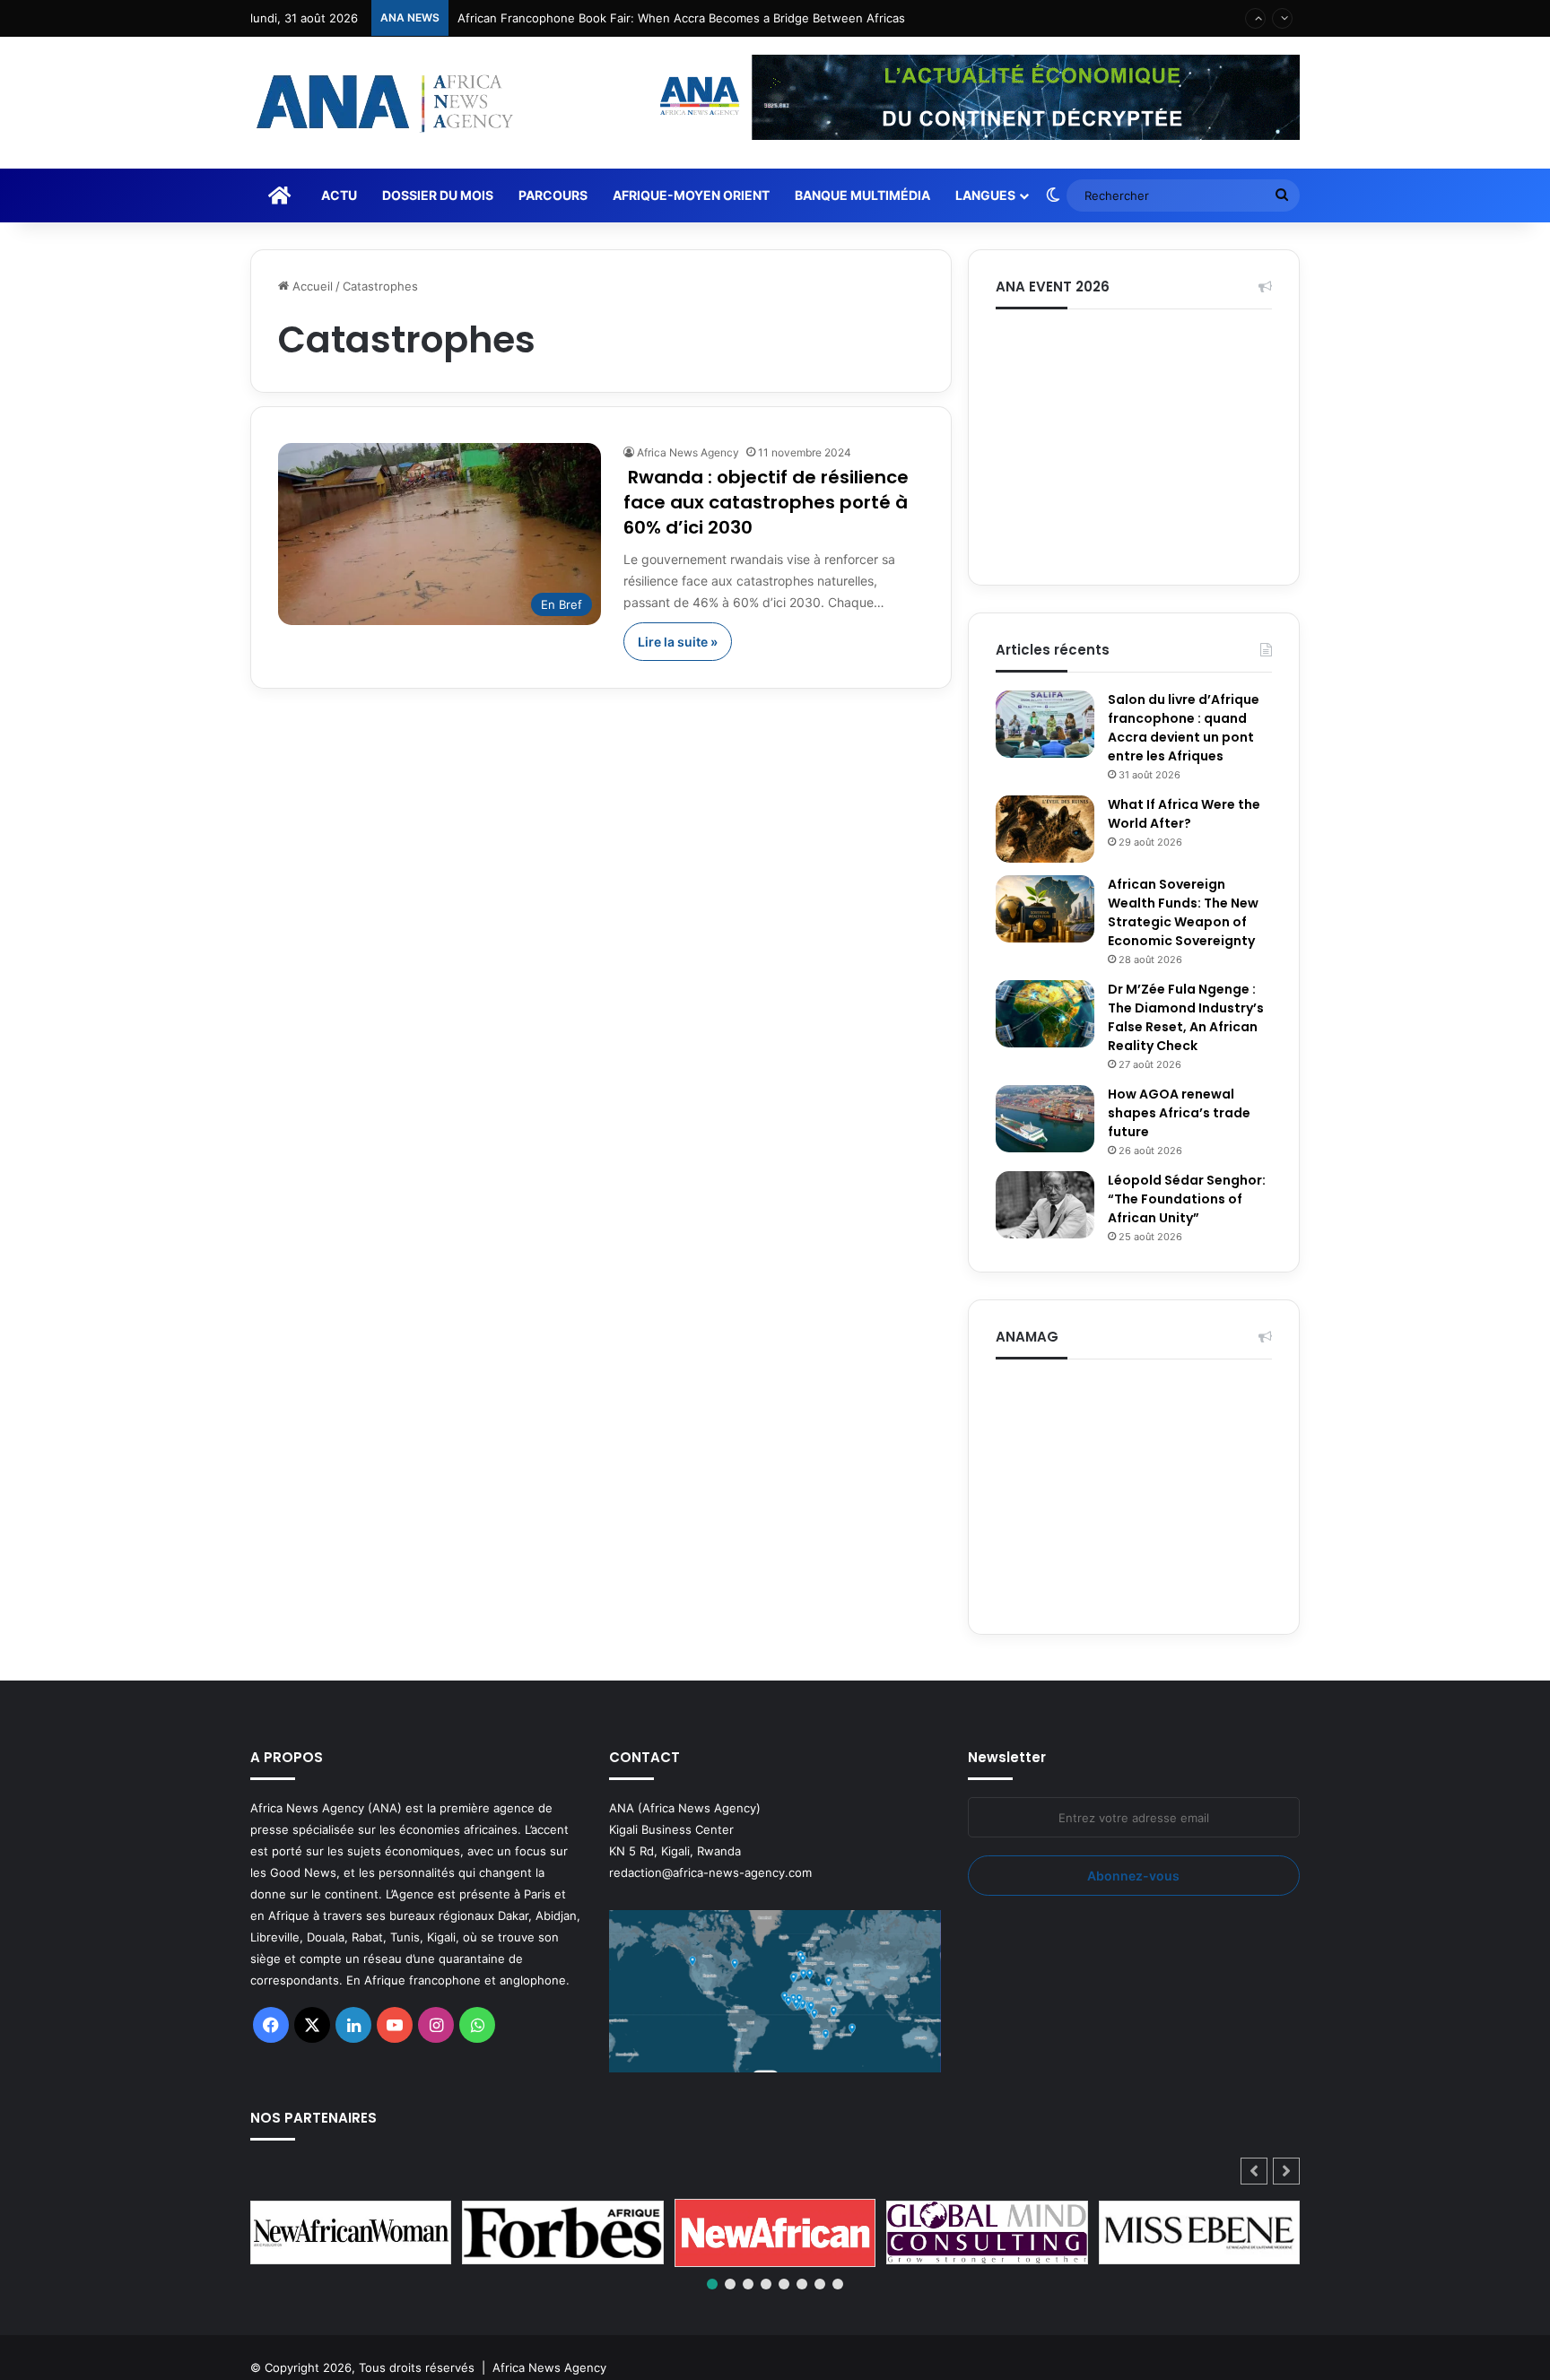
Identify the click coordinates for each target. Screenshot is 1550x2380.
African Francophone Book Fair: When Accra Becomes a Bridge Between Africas (681, 18)
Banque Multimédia (862, 195)
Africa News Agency (688, 452)
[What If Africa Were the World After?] (1045, 829)
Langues (985, 195)
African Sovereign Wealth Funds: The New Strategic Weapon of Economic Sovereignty (1183, 912)
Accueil (311, 286)
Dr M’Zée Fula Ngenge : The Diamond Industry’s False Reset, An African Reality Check (1186, 1017)
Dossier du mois (438, 195)
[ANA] (382, 103)
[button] (1286, 2171)
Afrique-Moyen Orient (691, 195)
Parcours (553, 195)
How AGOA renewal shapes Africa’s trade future (1179, 1113)
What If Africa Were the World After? (1184, 814)
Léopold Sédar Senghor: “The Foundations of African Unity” (1187, 1199)
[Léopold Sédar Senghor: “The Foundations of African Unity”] (1045, 1205)
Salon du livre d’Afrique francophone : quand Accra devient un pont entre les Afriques (1184, 728)
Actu (339, 195)
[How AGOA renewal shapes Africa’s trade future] (1045, 1119)
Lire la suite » (678, 642)
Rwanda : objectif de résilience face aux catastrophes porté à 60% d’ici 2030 (766, 502)
